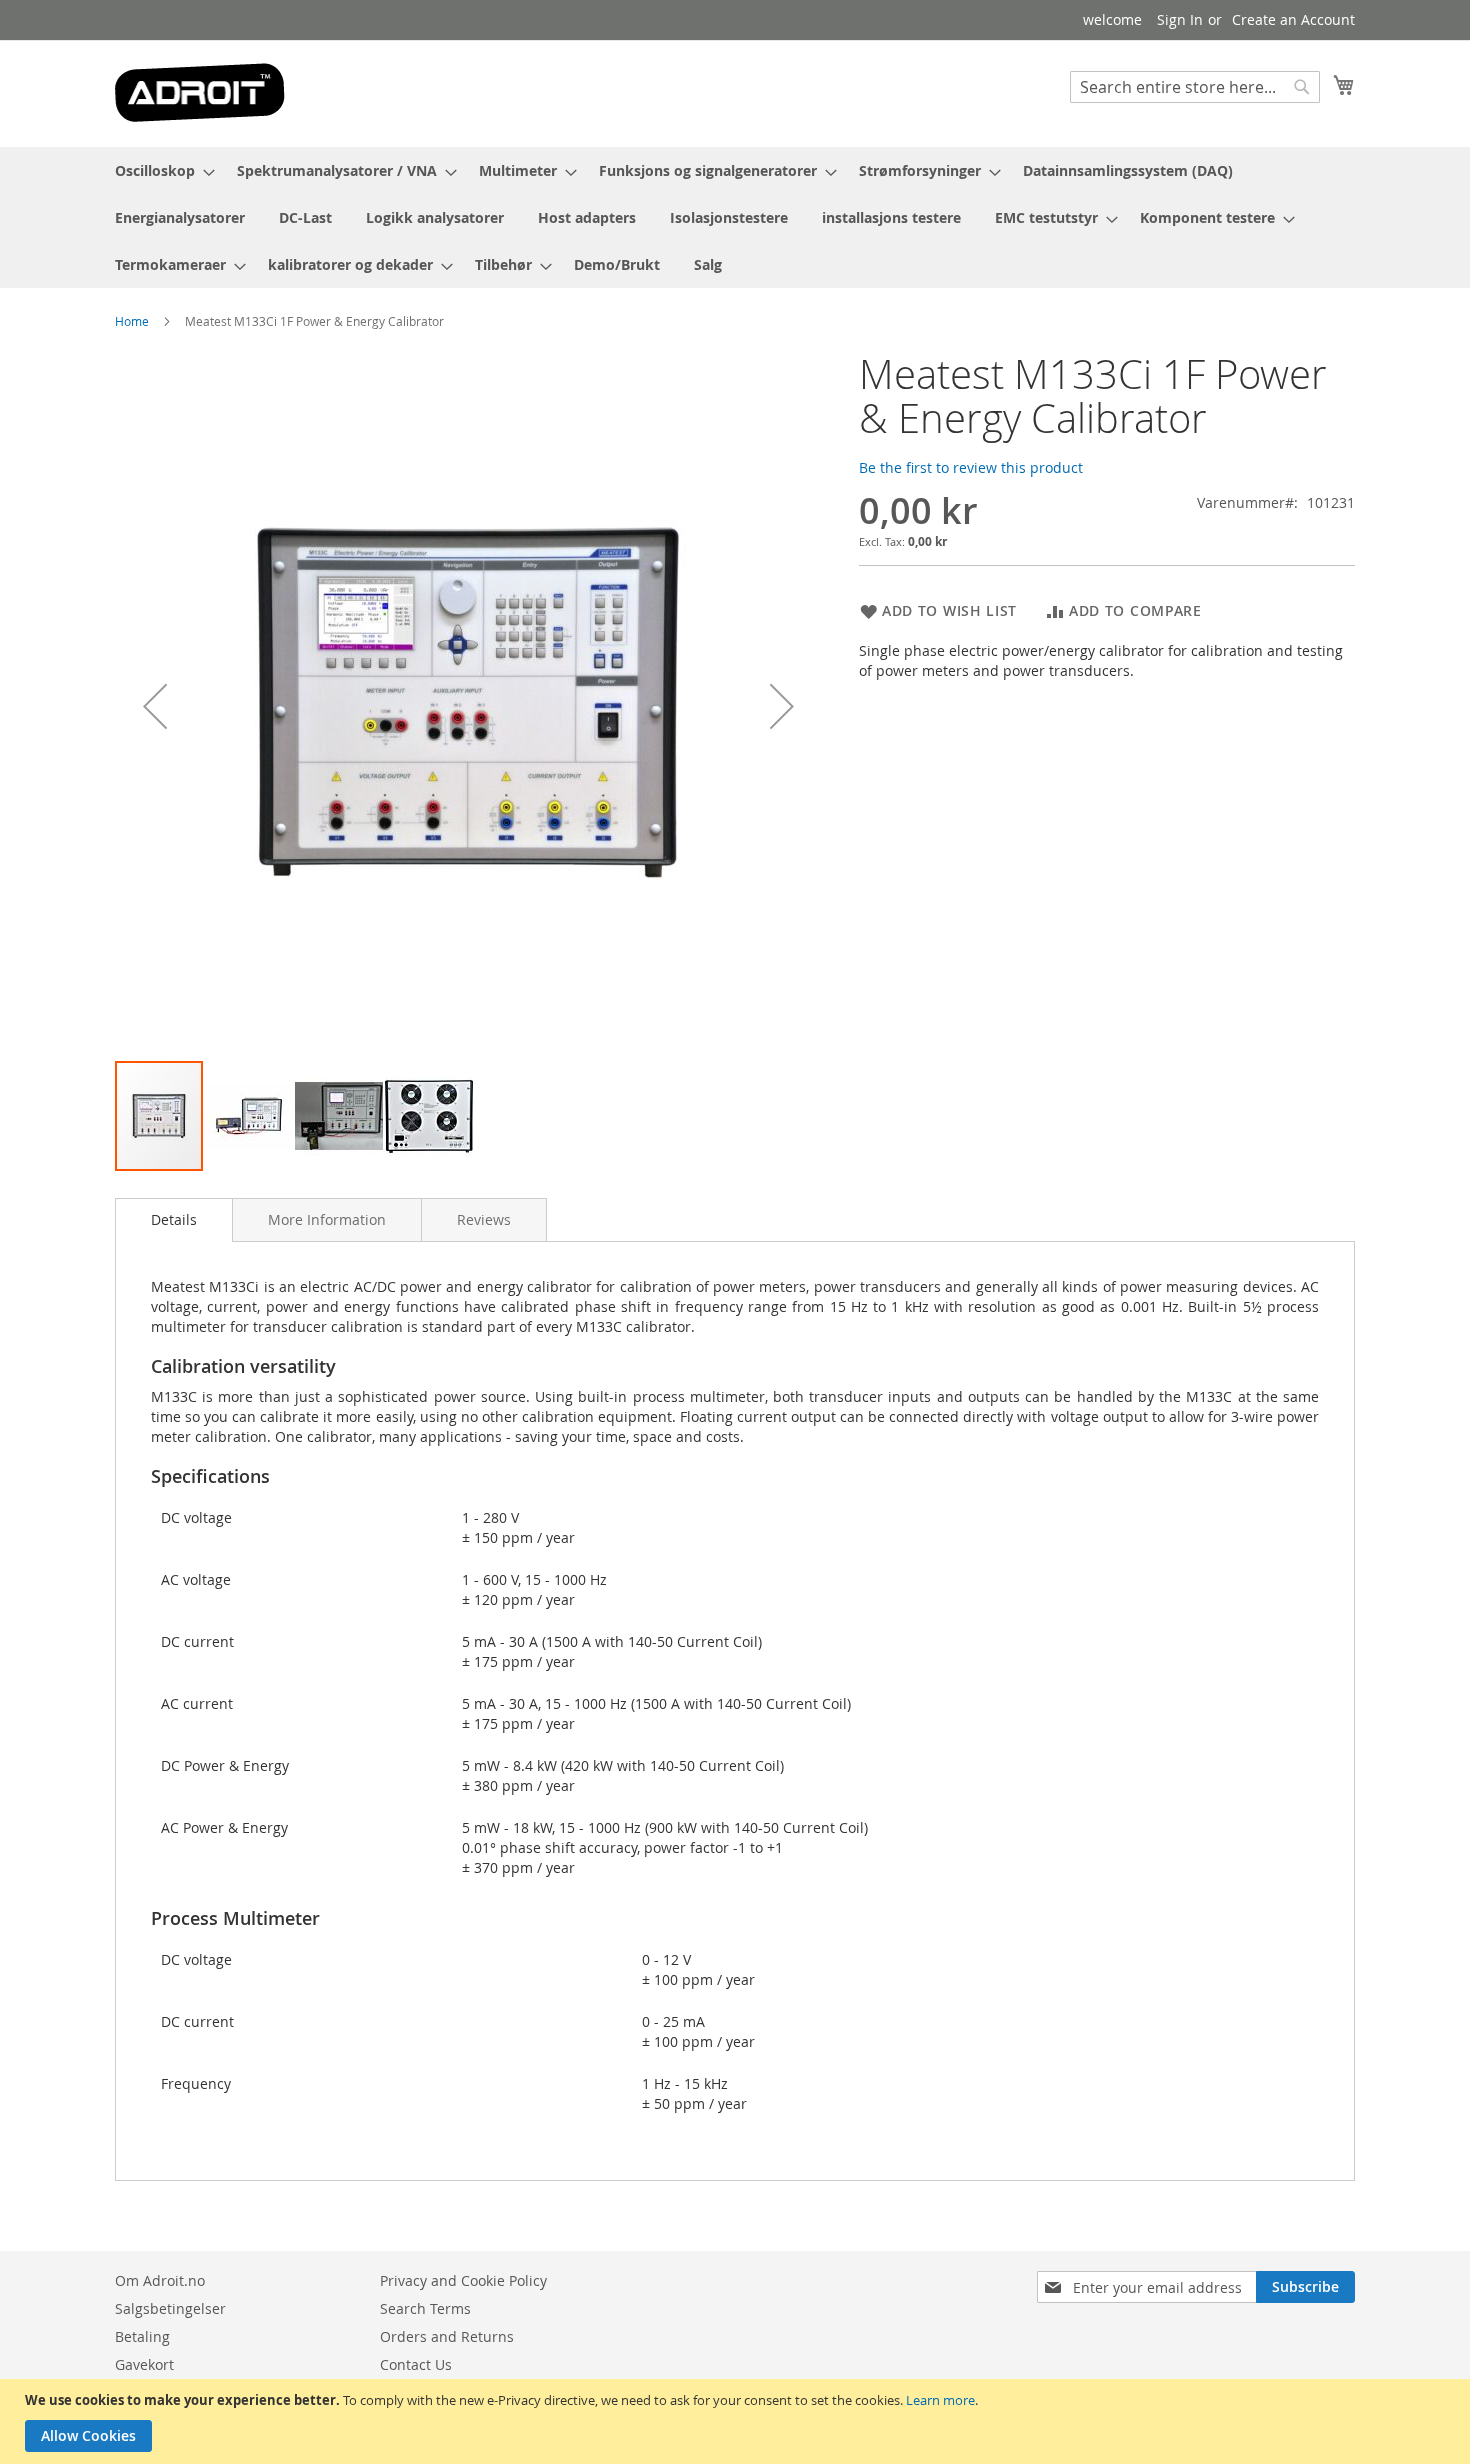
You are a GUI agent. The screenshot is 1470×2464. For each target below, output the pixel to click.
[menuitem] (159, 170)
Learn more (940, 2400)
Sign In (1180, 19)
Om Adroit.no (160, 2280)
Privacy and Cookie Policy (463, 2280)
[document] (737, 2421)
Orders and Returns (447, 2336)
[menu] (735, 217)
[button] (155, 705)
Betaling (142, 2336)
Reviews (484, 1219)
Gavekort (144, 2364)
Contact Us (416, 2364)
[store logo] (200, 92)
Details (174, 1219)
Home (132, 321)
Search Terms (425, 2308)
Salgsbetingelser (170, 2308)
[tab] (174, 1220)
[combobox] (1195, 87)
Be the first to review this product (971, 467)
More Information (327, 1219)
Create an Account (1293, 19)
